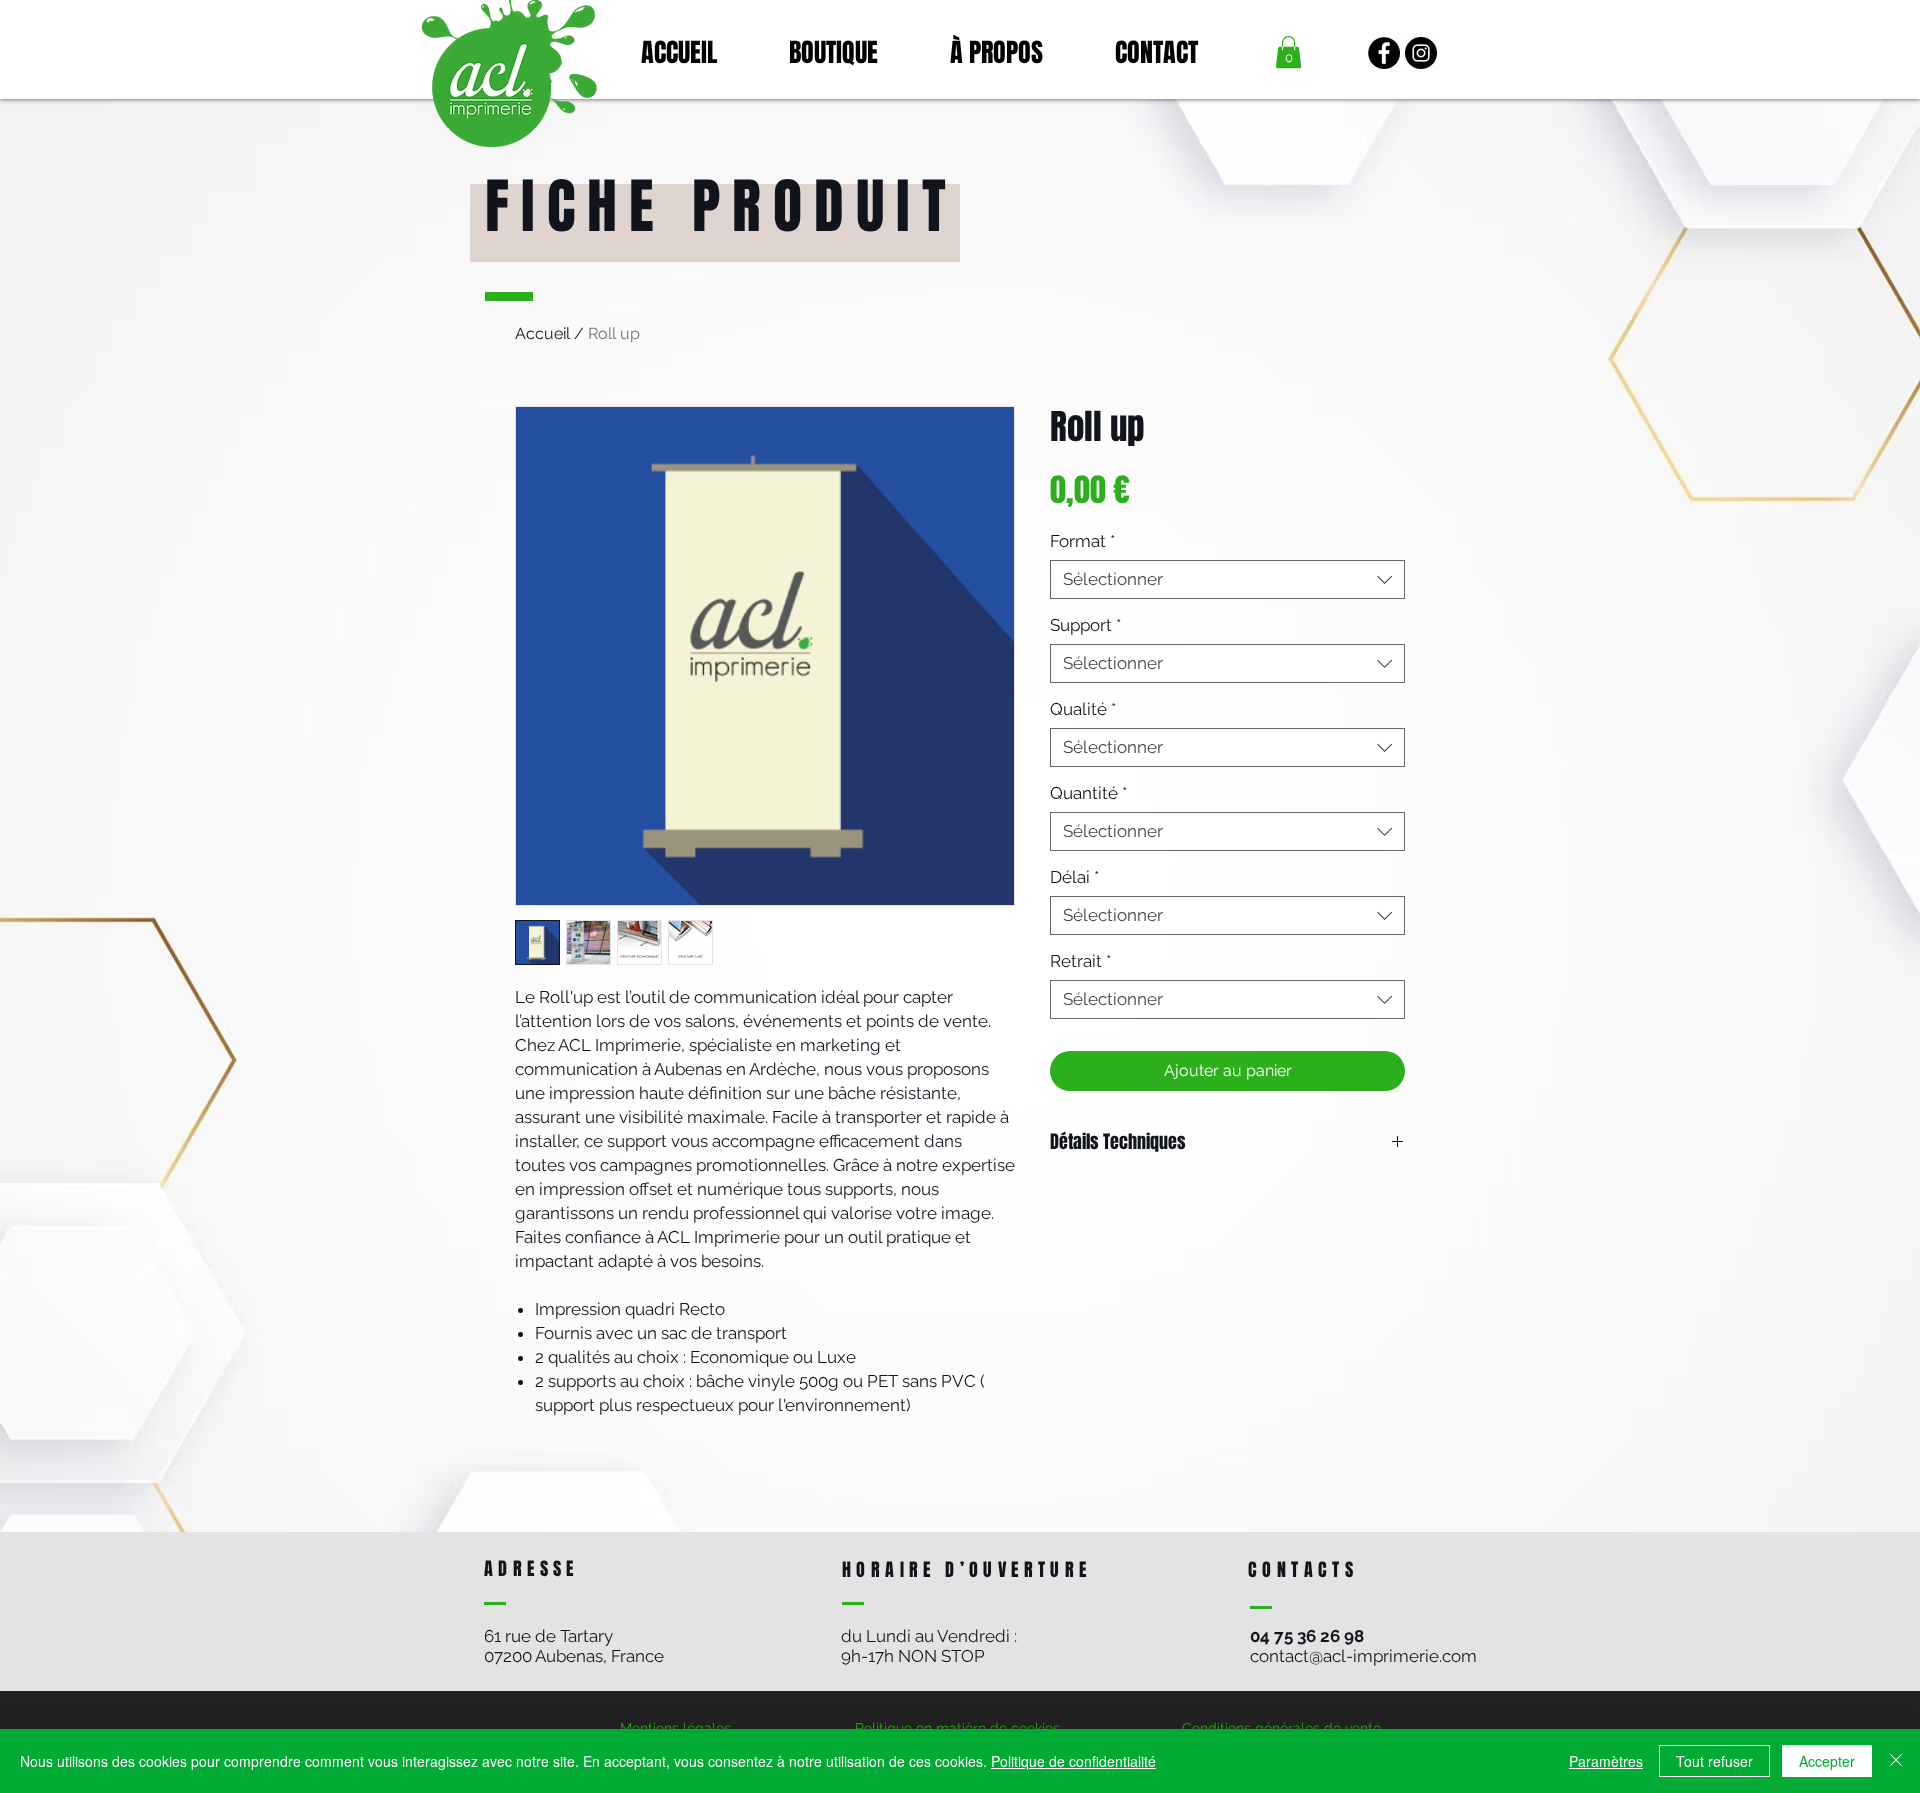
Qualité (1083, 709)
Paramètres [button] (1606, 1761)
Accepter (1827, 1761)
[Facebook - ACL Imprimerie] (1384, 53)
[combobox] (1227, 579)
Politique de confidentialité (1073, 1761)
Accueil (542, 333)
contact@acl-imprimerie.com (1363, 1656)
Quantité (1088, 793)
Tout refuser (1714, 1761)
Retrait (1080, 961)
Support (1085, 625)
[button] (1288, 52)
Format (1082, 541)
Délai (1074, 877)
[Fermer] (1896, 1761)
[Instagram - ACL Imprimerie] (1421, 53)
